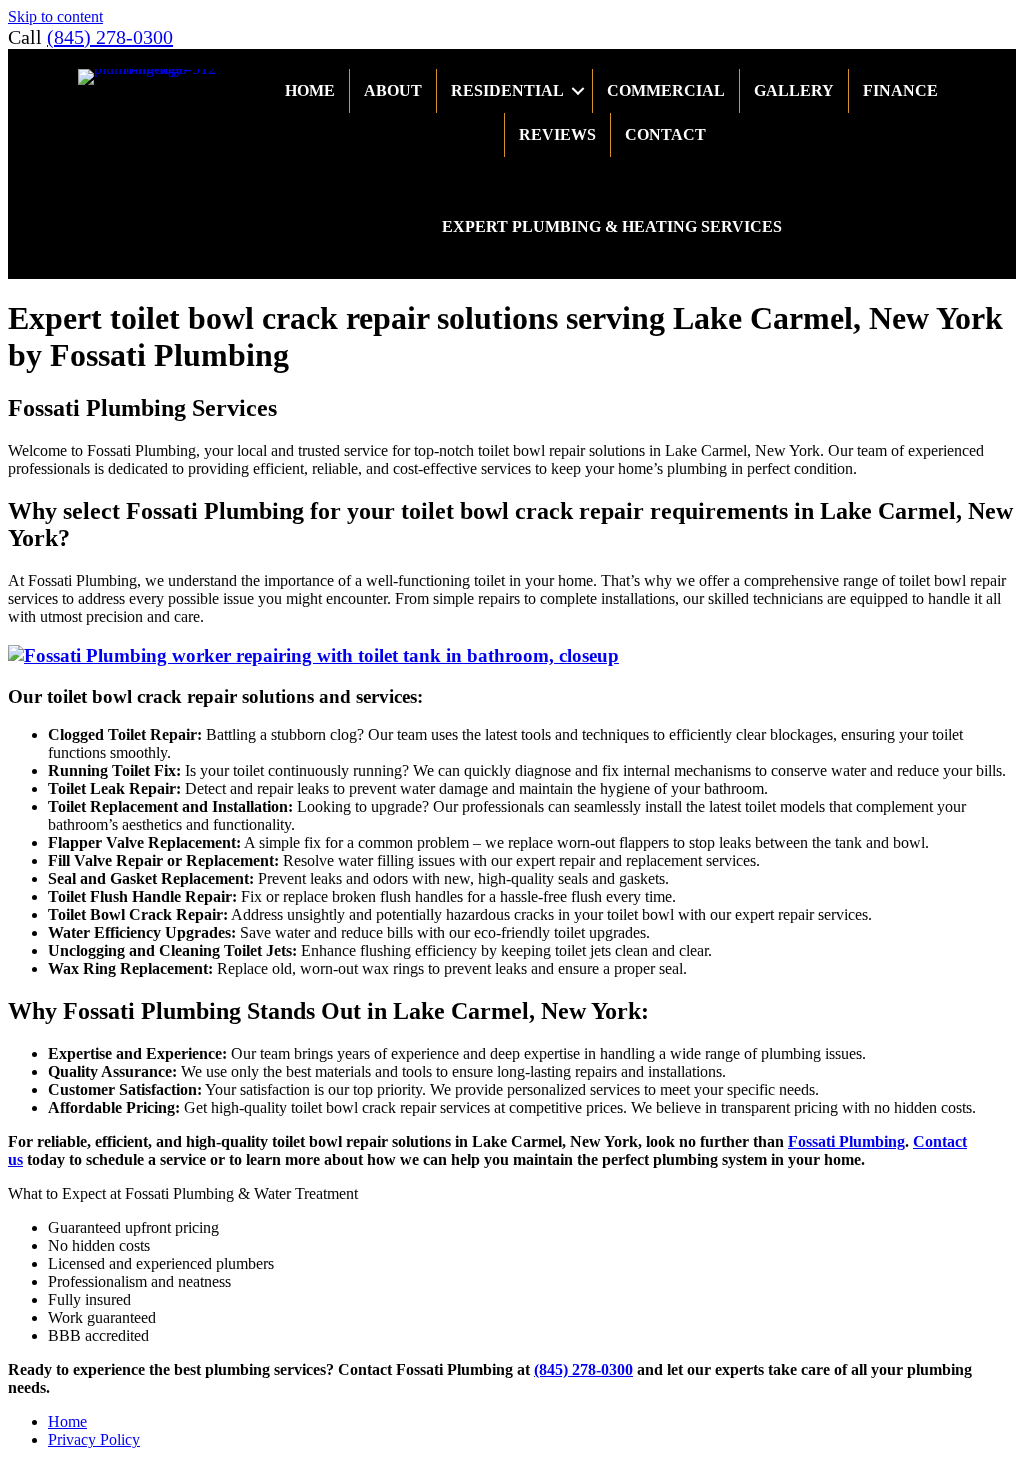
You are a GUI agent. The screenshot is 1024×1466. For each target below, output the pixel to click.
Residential (507, 90)
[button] (578, 91)
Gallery (794, 90)
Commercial (666, 90)
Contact (665, 134)
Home (310, 90)
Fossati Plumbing (846, 1141)
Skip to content (55, 16)
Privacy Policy (94, 1439)
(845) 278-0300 (110, 37)
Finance (900, 90)
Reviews (557, 134)
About (393, 90)
